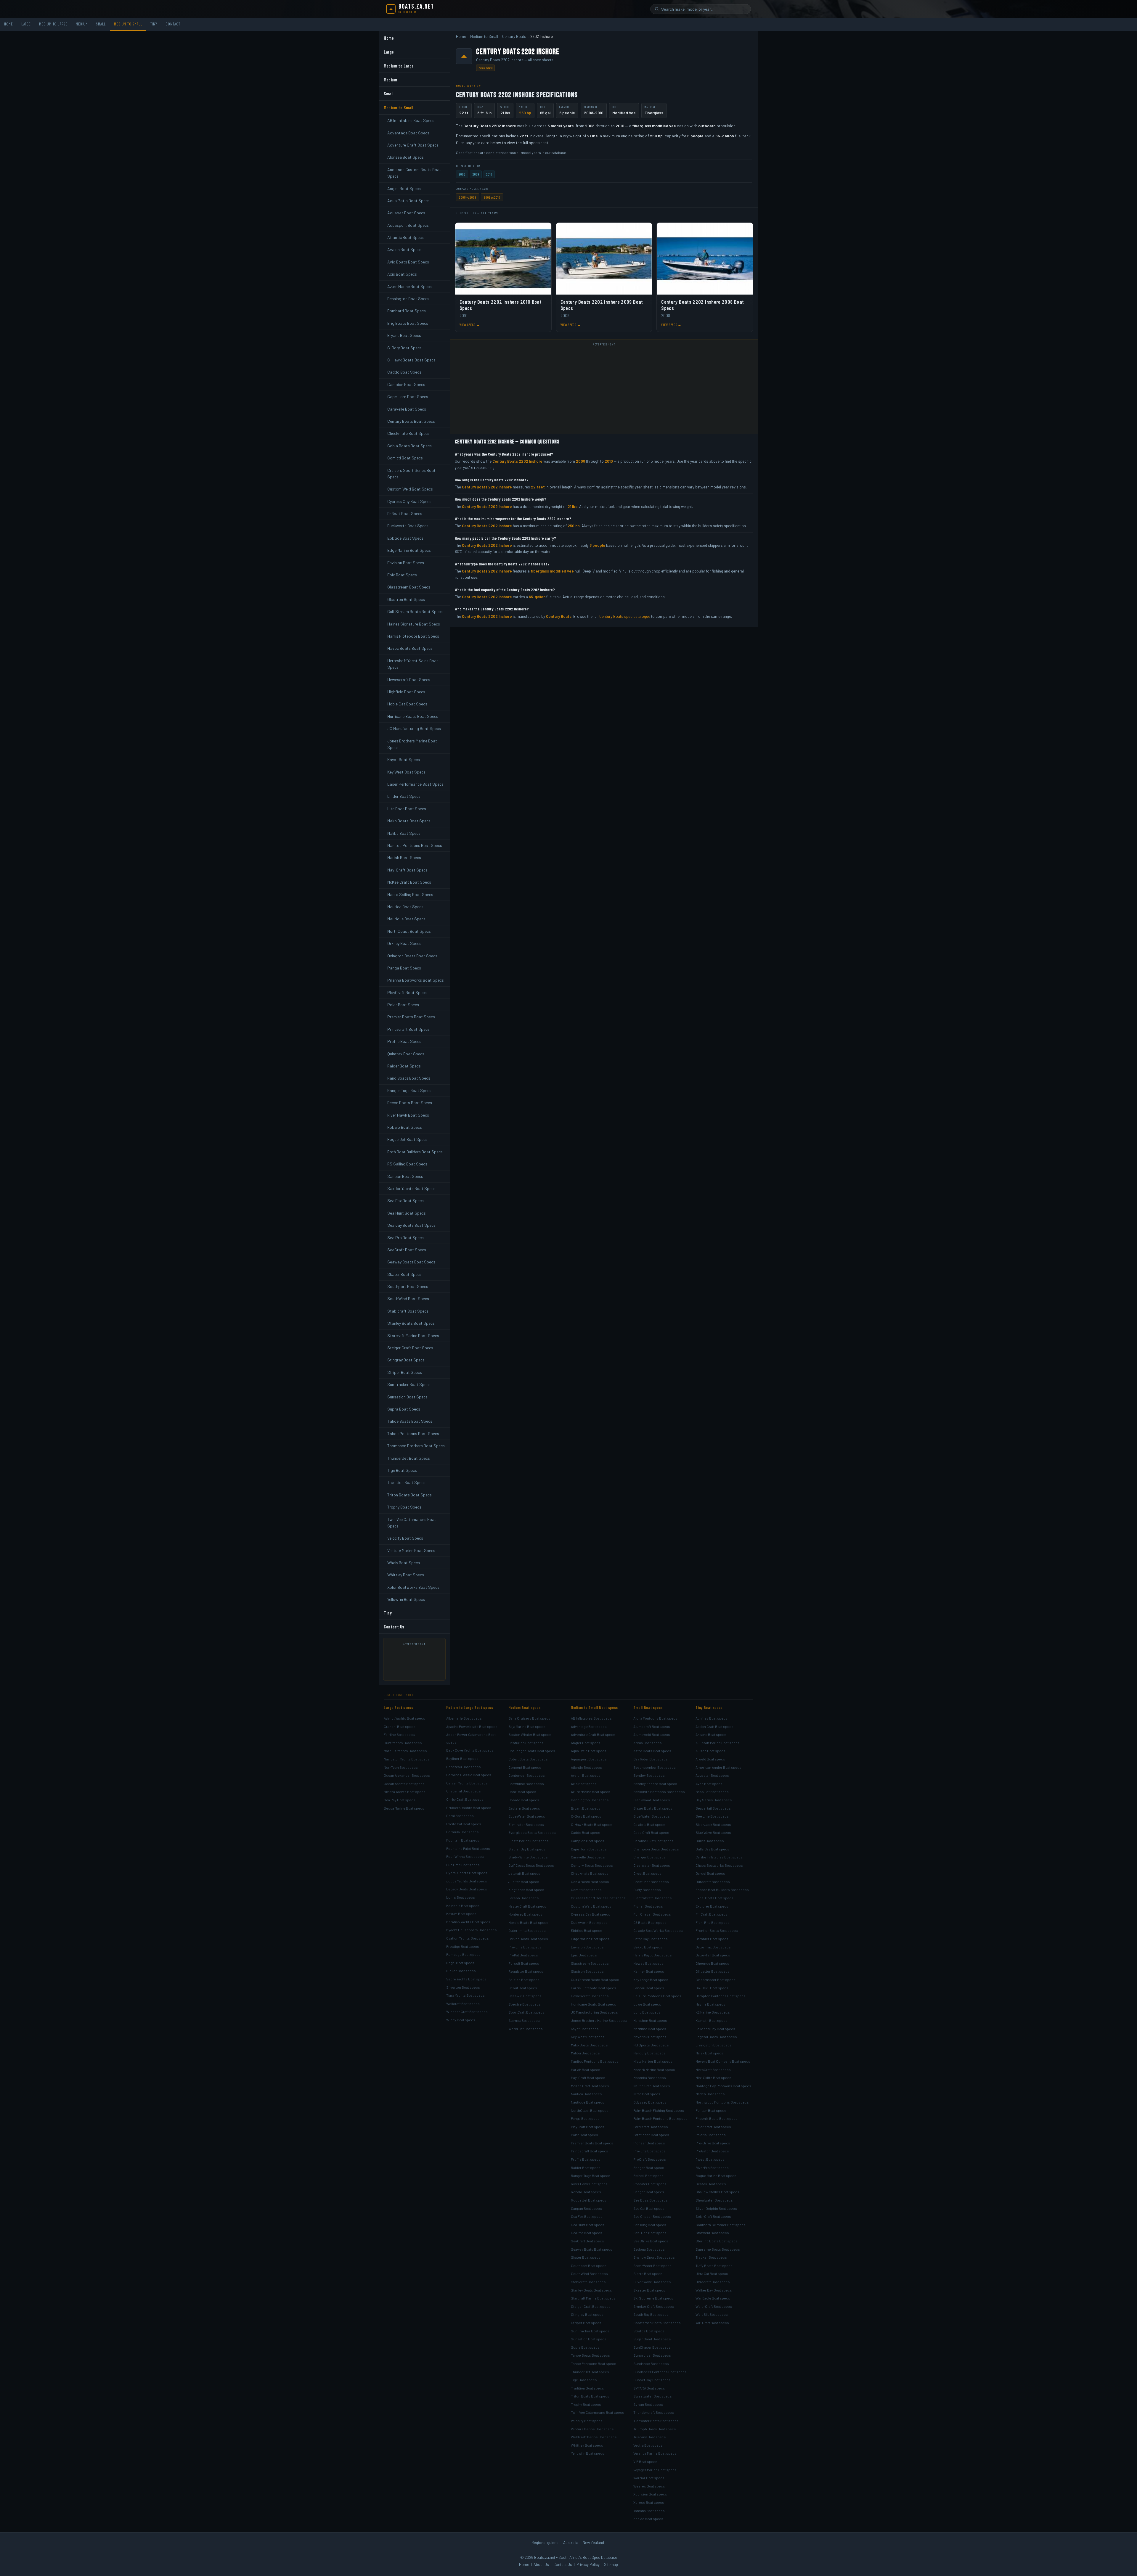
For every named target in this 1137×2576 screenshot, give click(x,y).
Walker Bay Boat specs (714, 2290)
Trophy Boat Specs (404, 1507)
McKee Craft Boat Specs (409, 882)
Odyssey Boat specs (650, 2102)
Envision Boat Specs (406, 563)
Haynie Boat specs (710, 2004)
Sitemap (611, 2564)
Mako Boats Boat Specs (409, 821)
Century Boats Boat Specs (411, 421)
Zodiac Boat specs (648, 2519)
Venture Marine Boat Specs (411, 1550)
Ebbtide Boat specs (587, 1930)
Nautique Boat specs (588, 2102)
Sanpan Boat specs (586, 2208)
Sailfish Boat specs (524, 1980)
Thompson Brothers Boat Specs (416, 1446)
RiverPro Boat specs (712, 2167)
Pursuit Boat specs (524, 1963)
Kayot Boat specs (585, 2029)
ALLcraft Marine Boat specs (718, 1743)
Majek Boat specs (709, 2053)
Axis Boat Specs (402, 274)
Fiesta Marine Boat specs (529, 1841)
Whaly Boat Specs (404, 1563)
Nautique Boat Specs (406, 919)
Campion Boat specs (588, 1841)
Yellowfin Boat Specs (406, 1599)
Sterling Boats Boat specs (717, 2241)
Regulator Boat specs (526, 1971)
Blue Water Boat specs (652, 1816)
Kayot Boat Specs (404, 759)
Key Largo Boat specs (651, 1980)
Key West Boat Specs (406, 772)
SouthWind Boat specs (589, 2273)
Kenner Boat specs (649, 1971)
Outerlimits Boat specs (527, 1930)
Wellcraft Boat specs (463, 2003)
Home (9, 24)
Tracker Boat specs (711, 2257)
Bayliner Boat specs (462, 1758)
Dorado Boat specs (524, 1800)
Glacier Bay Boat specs (527, 1849)
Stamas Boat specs (524, 2020)
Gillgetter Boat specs (713, 1971)
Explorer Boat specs (712, 1906)
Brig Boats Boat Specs (408, 323)
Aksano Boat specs (711, 1734)
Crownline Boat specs (526, 1784)
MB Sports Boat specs (651, 2045)
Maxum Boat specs (461, 1913)
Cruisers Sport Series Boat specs (598, 1898)
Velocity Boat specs (587, 2421)
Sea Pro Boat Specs (406, 1238)
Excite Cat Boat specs (464, 1824)
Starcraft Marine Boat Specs (413, 1336)
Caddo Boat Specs (404, 372)
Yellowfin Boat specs (588, 2453)
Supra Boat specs (585, 2347)
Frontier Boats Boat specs (717, 1930)
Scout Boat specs (523, 1988)
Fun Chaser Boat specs (652, 1914)
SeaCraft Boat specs (587, 2241)
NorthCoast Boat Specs (409, 931)
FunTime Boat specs (463, 1865)
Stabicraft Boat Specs (408, 1311)
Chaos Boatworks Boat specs (719, 1865)
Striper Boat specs (586, 2323)
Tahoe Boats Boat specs (590, 2355)
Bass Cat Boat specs (712, 1792)
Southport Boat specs (589, 2265)
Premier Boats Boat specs (592, 2143)
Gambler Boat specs (712, 1939)
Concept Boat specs (525, 1767)
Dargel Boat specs (710, 1873)
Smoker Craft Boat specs (654, 2306)
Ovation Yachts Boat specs (468, 1938)
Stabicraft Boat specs (588, 2282)
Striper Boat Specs (405, 1372)
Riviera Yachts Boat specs (405, 1792)
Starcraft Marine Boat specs (593, 2298)
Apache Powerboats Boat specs (472, 1726)
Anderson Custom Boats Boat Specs (414, 173)
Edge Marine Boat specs (590, 1939)
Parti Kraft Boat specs (651, 2127)
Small (101, 24)
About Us (541, 2564)
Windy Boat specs (461, 2020)
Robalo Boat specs (586, 2192)
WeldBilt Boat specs (712, 2314)
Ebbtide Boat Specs (405, 538)
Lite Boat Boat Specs (407, 809)
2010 (489, 174)
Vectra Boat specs (648, 2445)
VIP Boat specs (645, 2461)
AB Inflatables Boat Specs (411, 120)
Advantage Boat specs (589, 1726)
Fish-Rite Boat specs (713, 1922)
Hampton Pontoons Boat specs (721, 1996)
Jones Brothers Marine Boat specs (599, 2020)
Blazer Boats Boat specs (653, 1808)
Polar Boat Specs (403, 1005)
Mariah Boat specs (586, 2070)
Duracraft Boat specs (713, 1882)
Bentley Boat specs (649, 1775)
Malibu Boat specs (585, 2053)
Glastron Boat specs (587, 1971)
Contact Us (394, 1627)
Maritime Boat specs (650, 2029)
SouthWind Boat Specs (408, 1299)
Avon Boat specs (709, 1784)
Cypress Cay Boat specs (591, 1914)
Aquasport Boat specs (589, 1759)
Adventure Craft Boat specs (593, 1734)
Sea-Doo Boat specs (650, 2233)
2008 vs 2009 (468, 197)
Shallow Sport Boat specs (654, 2257)
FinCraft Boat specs (712, 1914)
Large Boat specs (398, 1707)
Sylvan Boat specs (648, 2404)
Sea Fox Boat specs (587, 2216)
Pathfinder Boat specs (651, 2135)
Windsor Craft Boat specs (467, 2011)
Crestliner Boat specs (651, 1882)
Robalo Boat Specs (405, 1127)
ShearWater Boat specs (652, 2265)
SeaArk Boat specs (711, 2184)
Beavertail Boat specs (713, 1808)
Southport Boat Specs (408, 1286)
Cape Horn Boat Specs (408, 397)
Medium (82, 24)
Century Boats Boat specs (592, 1865)
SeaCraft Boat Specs (407, 1250)
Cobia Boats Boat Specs (409, 446)
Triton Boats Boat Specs (409, 1495)
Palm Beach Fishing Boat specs (659, 2110)
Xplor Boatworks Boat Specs (413, 1587)
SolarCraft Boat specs (713, 2216)
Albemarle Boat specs (464, 1718)
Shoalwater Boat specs (714, 2200)
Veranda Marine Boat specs (655, 2453)
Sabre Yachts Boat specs (466, 1979)
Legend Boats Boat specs (716, 2037)
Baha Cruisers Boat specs (529, 1718)
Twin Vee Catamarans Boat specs (598, 2412)
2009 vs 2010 (492, 197)
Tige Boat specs (584, 2380)
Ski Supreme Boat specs (653, 2298)
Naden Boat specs (710, 2094)
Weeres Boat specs (649, 2486)
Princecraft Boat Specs (408, 1029)
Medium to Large (53, 24)
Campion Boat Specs (406, 384)
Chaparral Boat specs (464, 1791)
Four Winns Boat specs (465, 1856)
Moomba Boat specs (650, 2077)
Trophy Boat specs (586, 2404)
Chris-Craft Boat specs (465, 1799)
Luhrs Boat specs (461, 1897)
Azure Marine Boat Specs (409, 286)
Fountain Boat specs (463, 1840)
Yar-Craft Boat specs (712, 2323)
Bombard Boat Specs (407, 311)
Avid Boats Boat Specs (408, 262)
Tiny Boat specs (709, 1707)
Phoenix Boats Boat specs (717, 2118)
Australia (571, 2543)
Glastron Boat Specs (406, 599)
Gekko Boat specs (648, 1947)
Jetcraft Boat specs (524, 1873)
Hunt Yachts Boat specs (403, 1743)
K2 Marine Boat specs (713, 2012)
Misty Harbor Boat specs (653, 2061)
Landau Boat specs (649, 1988)
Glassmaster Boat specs (716, 1980)
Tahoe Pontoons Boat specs (594, 2363)
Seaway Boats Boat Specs (411, 1262)
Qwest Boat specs (710, 2159)
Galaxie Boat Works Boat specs (658, 1930)
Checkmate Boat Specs (408, 433)
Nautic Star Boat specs (652, 2086)
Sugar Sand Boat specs (652, 2339)
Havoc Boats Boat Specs (410, 648)
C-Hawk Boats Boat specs (592, 1824)
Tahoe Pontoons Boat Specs (413, 1433)
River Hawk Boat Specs (408, 1115)
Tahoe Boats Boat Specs (410, 1421)
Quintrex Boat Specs (406, 1054)
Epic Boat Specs (402, 575)
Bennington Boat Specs (408, 299)
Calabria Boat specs (649, 1824)
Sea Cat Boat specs (649, 2208)
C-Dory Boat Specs (404, 348)
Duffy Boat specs (647, 1890)
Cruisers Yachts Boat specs (469, 1808)
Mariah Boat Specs (404, 857)
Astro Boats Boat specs (652, 1751)
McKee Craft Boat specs (590, 2086)
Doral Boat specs (460, 1816)
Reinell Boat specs (648, 2175)
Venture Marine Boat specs (592, 2429)
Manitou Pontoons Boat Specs (415, 845)
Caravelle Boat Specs (407, 409)
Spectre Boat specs (525, 2004)
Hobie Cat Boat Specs (407, 704)
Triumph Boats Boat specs (655, 2429)
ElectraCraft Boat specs (653, 1898)
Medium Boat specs (524, 1707)
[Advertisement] (417, 1662)
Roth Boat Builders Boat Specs (415, 1152)
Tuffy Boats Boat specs (714, 2265)
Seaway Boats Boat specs (592, 2249)
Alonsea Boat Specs (406, 157)
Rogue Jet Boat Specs (407, 1139)
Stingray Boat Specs (406, 1360)
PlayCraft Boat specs (588, 2127)
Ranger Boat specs (649, 2167)
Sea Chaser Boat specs (652, 2216)
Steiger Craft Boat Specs (410, 1348)
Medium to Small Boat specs (594, 1707)
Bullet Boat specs (710, 1841)
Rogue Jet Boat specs (589, 2200)
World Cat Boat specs (526, 2029)
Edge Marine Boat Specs (409, 550)
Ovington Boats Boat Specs (412, 956)
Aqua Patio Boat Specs (408, 201)
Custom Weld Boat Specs (410, 489)
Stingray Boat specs (587, 2314)
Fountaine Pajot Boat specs (468, 1848)
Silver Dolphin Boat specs (716, 2208)
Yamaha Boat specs (649, 2511)
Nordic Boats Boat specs (528, 1922)
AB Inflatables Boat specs (591, 1718)
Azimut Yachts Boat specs (404, 1718)
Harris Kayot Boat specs (653, 1955)
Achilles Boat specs (712, 1718)
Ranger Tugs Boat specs (591, 2175)
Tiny (154, 24)
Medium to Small (128, 24)
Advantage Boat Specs (408, 133)
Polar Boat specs (584, 2135)
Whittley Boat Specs (406, 1575)
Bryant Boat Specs (404, 335)
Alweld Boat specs (710, 1759)
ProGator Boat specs (712, 2151)
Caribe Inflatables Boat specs (719, 1857)
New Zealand (593, 2543)
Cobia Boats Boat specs (590, 1882)
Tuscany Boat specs (650, 2437)
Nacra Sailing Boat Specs (410, 894)
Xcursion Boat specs (650, 2494)
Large (26, 24)
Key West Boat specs (588, 2037)
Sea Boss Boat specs (651, 2200)
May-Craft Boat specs (588, 2077)
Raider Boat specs (586, 2167)
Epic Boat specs (584, 1955)
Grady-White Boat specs (528, 1857)
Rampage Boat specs (463, 1954)
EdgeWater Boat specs (527, 1816)
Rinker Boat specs (461, 1971)
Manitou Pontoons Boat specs (595, 2061)
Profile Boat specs (586, 2159)
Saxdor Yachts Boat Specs (411, 1188)
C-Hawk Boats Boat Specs (411, 360)
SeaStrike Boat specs (651, 2241)
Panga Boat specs (585, 2118)
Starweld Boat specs (712, 2233)
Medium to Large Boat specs (470, 1707)
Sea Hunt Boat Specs (407, 1213)
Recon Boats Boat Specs (410, 1103)
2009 (476, 174)
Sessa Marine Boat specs (404, 1808)
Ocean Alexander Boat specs (407, 1775)
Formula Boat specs (462, 1832)
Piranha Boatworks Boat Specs (416, 980)
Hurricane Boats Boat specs (594, 2004)
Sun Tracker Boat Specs (409, 1384)
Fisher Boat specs (648, 1906)
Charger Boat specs (649, 1857)
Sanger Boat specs (649, 2192)
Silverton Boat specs (463, 1987)
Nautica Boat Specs (405, 907)
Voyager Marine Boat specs (655, 2470)
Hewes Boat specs (648, 1963)
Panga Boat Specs (404, 968)
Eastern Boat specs (524, 1808)
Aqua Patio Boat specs (589, 1751)
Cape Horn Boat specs (589, 1849)
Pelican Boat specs (711, 2110)
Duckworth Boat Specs (408, 526)
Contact (173, 24)
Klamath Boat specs (712, 2020)
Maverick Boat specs (650, 2037)
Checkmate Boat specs (590, 1873)
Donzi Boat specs (522, 1792)
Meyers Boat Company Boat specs (723, 2061)
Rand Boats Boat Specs (409, 1078)
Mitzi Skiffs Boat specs (713, 2077)
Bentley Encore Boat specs (655, 1784)
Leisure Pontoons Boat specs (657, 1996)
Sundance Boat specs (651, 2363)
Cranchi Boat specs (400, 1726)
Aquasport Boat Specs (408, 225)
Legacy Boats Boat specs (467, 1889)
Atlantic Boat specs (586, 1767)
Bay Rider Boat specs (651, 1759)
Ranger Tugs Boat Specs (409, 1090)
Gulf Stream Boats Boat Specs (415, 611)
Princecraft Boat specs (590, 2151)
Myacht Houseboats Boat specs (472, 1930)
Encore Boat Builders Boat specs (722, 1890)
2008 (462, 174)
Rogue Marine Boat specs (716, 2175)
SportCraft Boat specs (526, 2012)
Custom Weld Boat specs (591, 1906)
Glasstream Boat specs (590, 1963)
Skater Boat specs (586, 2257)
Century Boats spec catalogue (625, 616)
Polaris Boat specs (711, 2135)
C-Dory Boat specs (586, 1816)
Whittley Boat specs (587, 2445)
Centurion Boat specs (526, 1743)
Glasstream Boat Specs (409, 587)
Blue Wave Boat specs (713, 1832)
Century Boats (514, 36)
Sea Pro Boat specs (587, 2233)
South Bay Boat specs (651, 2314)
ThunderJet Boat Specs (409, 1458)
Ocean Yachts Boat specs (404, 1784)
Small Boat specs (648, 1707)
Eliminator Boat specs (526, 1824)
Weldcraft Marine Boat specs (594, 2437)
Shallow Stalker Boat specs (717, 2192)
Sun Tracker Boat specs (590, 2331)
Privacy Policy (588, 2564)
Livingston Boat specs (714, 2045)
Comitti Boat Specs (405, 458)
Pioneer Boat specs (649, 2143)
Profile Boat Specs (404, 1041)
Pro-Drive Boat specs (713, 2143)
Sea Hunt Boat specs (588, 2225)
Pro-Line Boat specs (525, 1947)
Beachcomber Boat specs (655, 1767)
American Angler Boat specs (718, 1767)
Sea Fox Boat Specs (406, 1201)
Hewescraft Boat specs (590, 1996)
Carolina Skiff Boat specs (653, 1841)
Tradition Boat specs (587, 2388)
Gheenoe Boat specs (712, 1963)
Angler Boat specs (586, 1743)
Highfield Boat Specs (406, 692)
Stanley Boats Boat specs (591, 2290)
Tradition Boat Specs (406, 1482)
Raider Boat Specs (404, 1066)
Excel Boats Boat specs (714, 1898)
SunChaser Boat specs (652, 2347)
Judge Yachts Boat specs (467, 1881)
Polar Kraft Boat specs (713, 2127)
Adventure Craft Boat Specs (413, 145)
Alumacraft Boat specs (652, 1726)
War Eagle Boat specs (713, 2298)
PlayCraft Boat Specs (407, 992)
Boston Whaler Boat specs (530, 1734)
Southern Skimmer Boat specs (721, 2225)
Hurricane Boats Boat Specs (413, 716)
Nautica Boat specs (586, 2094)
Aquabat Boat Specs (406, 213)
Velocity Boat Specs (405, 1538)
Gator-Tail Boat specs (713, 1955)
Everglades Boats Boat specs (532, 1832)
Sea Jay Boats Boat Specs (411, 1225)
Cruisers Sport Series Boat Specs (411, 473)
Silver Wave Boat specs (652, 2282)
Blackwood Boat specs (652, 1800)
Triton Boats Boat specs (590, 2396)
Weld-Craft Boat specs (714, 2306)
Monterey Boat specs (525, 1914)
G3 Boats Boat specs (650, 1922)
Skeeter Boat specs (649, 2290)
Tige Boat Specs (402, 1470)
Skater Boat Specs (404, 1274)
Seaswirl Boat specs (525, 1996)
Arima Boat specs (648, 1743)
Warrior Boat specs (649, 2478)
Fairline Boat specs (399, 1734)
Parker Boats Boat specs (528, 1939)
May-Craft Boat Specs (407, 870)
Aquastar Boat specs (712, 1775)
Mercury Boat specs (649, 2053)
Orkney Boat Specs (404, 943)
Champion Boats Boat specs (656, 1849)
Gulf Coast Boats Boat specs (531, 1865)
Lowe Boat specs (647, 2004)
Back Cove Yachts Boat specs (470, 1750)
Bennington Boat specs (590, 1800)
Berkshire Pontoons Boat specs (659, 1792)
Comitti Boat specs (586, 1890)
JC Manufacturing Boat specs (594, 2012)
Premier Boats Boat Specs (411, 1017)
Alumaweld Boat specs (652, 1734)
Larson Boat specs (524, 1898)
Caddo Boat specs (586, 1832)
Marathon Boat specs (650, 2020)
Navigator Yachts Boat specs (407, 1759)
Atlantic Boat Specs (406, 237)
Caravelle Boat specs (588, 1857)
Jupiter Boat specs (524, 1882)
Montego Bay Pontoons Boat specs (723, 2086)
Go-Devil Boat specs (712, 1988)
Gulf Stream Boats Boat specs (595, 1980)
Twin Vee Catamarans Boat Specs (412, 1523)
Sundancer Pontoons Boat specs (660, 2372)
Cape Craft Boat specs (651, 1832)
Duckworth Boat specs (589, 1922)
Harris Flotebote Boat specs (594, 1988)
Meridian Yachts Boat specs (468, 1922)
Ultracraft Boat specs (713, 2282)
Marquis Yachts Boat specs (405, 1751)
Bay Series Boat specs (714, 1800)
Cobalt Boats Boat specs (528, 1759)
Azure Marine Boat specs (591, 1792)
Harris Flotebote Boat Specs (413, 636)
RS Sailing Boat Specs (407, 1164)
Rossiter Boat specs (650, 2184)
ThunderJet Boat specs (590, 2372)
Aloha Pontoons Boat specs (655, 1718)
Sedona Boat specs (649, 2249)
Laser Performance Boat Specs (415, 784)
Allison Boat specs (710, 1751)
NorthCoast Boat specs (590, 2110)
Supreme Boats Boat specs (718, 2249)
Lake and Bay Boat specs (715, 2029)
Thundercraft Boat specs (654, 2412)
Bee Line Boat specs (712, 1816)
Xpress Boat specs (649, 2502)
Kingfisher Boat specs (526, 1890)
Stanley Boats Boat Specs (411, 1323)
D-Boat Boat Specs (405, 513)
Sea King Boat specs (650, 2225)
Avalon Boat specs (586, 1775)
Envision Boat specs (587, 1947)
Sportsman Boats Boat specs (657, 2323)
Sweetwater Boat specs (653, 2396)
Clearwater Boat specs (652, 1865)
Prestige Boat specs (463, 1946)
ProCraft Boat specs (650, 2159)
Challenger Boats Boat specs (532, 1751)
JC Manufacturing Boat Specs (414, 728)
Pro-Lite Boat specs (649, 2151)
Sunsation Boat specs (589, 2339)
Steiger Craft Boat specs (591, 2306)
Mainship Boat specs (463, 1906)
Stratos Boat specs (649, 2331)
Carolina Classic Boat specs (469, 1775)
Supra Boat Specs (404, 1409)
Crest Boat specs (647, 1873)
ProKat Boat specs (523, 1955)
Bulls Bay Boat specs (712, 1849)
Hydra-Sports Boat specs (467, 1873)
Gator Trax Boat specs (713, 1947)
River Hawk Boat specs (589, 2184)
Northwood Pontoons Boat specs (722, 2102)
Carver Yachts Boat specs (467, 1783)
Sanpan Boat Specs (405, 1176)
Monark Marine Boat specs (654, 2070)
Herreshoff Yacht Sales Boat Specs (413, 664)
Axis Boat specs (584, 1784)
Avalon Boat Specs (404, 249)
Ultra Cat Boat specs (712, 2273)
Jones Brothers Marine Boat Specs (412, 744)
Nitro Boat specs (647, 2094)
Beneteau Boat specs (464, 1767)
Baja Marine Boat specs (527, 1726)
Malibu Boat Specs (404, 833)
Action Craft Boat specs (714, 1726)
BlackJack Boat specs (713, 1824)
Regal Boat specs (460, 1963)
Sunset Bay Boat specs (652, 2380)
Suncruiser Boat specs (652, 2355)
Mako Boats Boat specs (589, 2045)
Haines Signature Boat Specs (414, 624)
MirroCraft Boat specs (713, 2070)
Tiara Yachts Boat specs (465, 1995)
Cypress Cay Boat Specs (409, 501)
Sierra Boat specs (648, 2273)
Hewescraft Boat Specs (409, 680)
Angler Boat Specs (404, 188)
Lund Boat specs (647, 2012)
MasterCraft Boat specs (527, 1906)
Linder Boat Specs (404, 796)
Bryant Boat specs (586, 1808)
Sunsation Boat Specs (407, 1397)
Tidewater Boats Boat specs (656, 2421)
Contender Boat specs (527, 1775)
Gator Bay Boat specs (651, 1939)
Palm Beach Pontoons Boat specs (660, 2118)
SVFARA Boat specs (649, 2388)
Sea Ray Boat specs (400, 1800)
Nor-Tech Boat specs (401, 1767)
